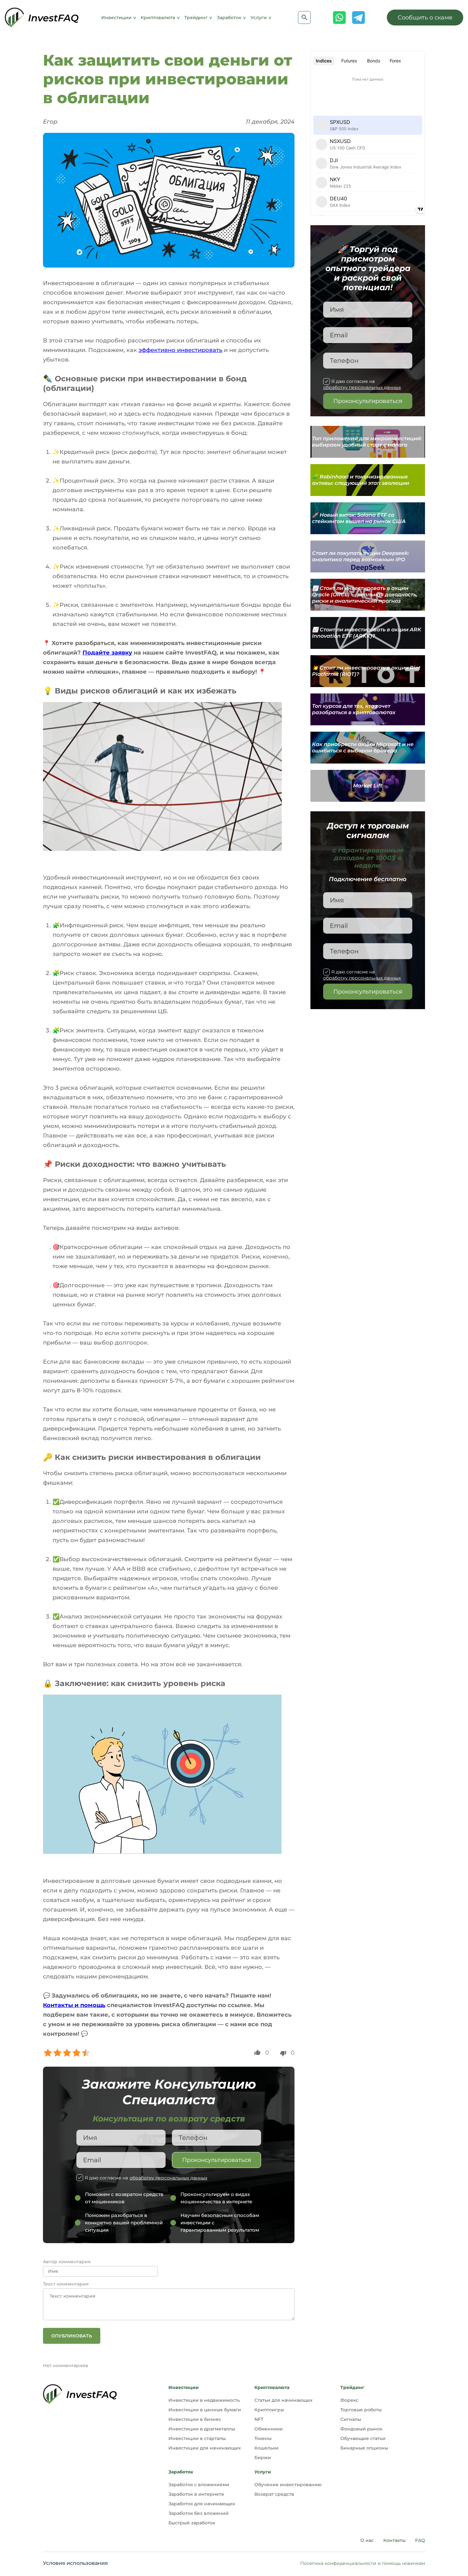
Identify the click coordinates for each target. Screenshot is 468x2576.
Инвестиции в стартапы (197, 2438)
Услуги (259, 18)
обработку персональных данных (168, 2178)
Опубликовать (72, 2336)
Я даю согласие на (146, 2178)
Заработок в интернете (196, 2494)
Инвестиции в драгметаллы (202, 2429)
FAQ (420, 2540)
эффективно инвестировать (180, 350)
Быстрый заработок (192, 2523)
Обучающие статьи (363, 2438)
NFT (259, 2419)
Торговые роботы (361, 2410)
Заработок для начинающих (202, 2504)
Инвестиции (117, 18)
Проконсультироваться (217, 2160)
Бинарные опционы (364, 2448)
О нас (367, 2540)
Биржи (263, 2458)
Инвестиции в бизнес (195, 2419)
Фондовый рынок (361, 2429)
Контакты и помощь (74, 2005)
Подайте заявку (107, 653)
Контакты (394, 2540)
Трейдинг (197, 18)
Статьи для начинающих (284, 2400)
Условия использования (75, 2563)
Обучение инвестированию (288, 2485)
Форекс (349, 2400)
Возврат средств (274, 2494)
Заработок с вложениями (199, 2485)
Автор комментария (67, 2262)
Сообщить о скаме (425, 18)
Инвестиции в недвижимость (204, 2400)
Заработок (230, 18)
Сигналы (351, 2419)
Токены (263, 2438)
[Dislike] (283, 2054)
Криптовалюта (159, 18)
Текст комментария (66, 2284)
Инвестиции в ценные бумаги (205, 2410)
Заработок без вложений (199, 2513)
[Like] (257, 2052)
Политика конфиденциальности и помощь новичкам (363, 2563)
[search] (304, 18)
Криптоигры (269, 2410)
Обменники (269, 2429)
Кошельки (266, 2448)
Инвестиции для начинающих (205, 2448)
